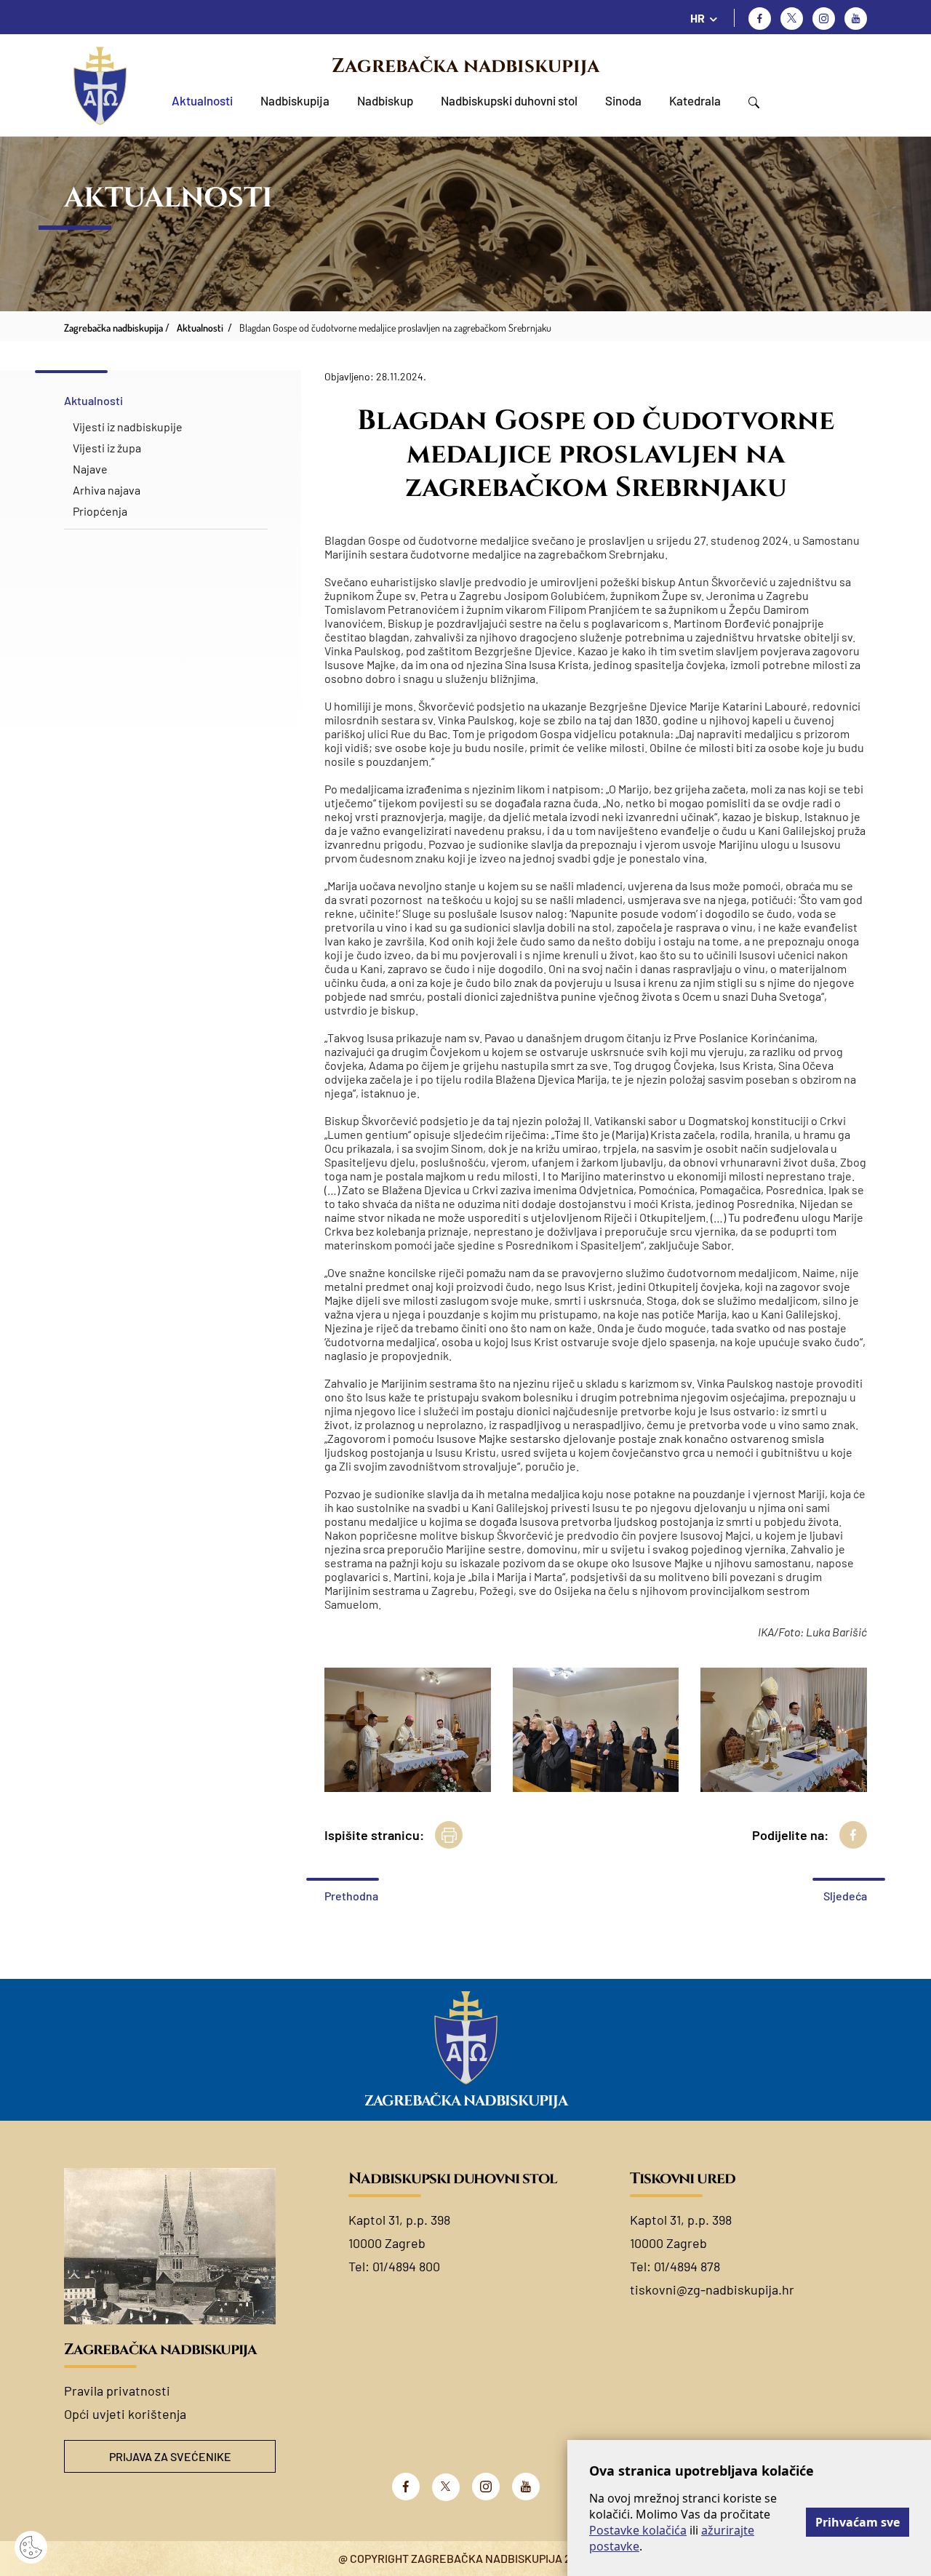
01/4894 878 (687, 2266)
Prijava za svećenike (170, 2456)
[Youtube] (856, 19)
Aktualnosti (202, 100)
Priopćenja (100, 511)
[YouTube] (526, 2487)
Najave (90, 469)
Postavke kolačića (638, 2530)
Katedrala (695, 100)
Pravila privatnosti (117, 2391)
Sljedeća (845, 1896)
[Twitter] (792, 19)
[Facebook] (760, 19)
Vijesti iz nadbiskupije (128, 427)
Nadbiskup (385, 100)
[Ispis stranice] (449, 1835)
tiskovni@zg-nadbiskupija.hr (712, 2289)
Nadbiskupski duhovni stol (509, 100)
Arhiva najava (107, 490)
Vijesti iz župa (107, 448)
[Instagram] (824, 19)
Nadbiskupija (295, 100)
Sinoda (623, 100)
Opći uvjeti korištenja (125, 2414)
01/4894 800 (406, 2266)
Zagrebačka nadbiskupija (465, 66)
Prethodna (351, 1896)
